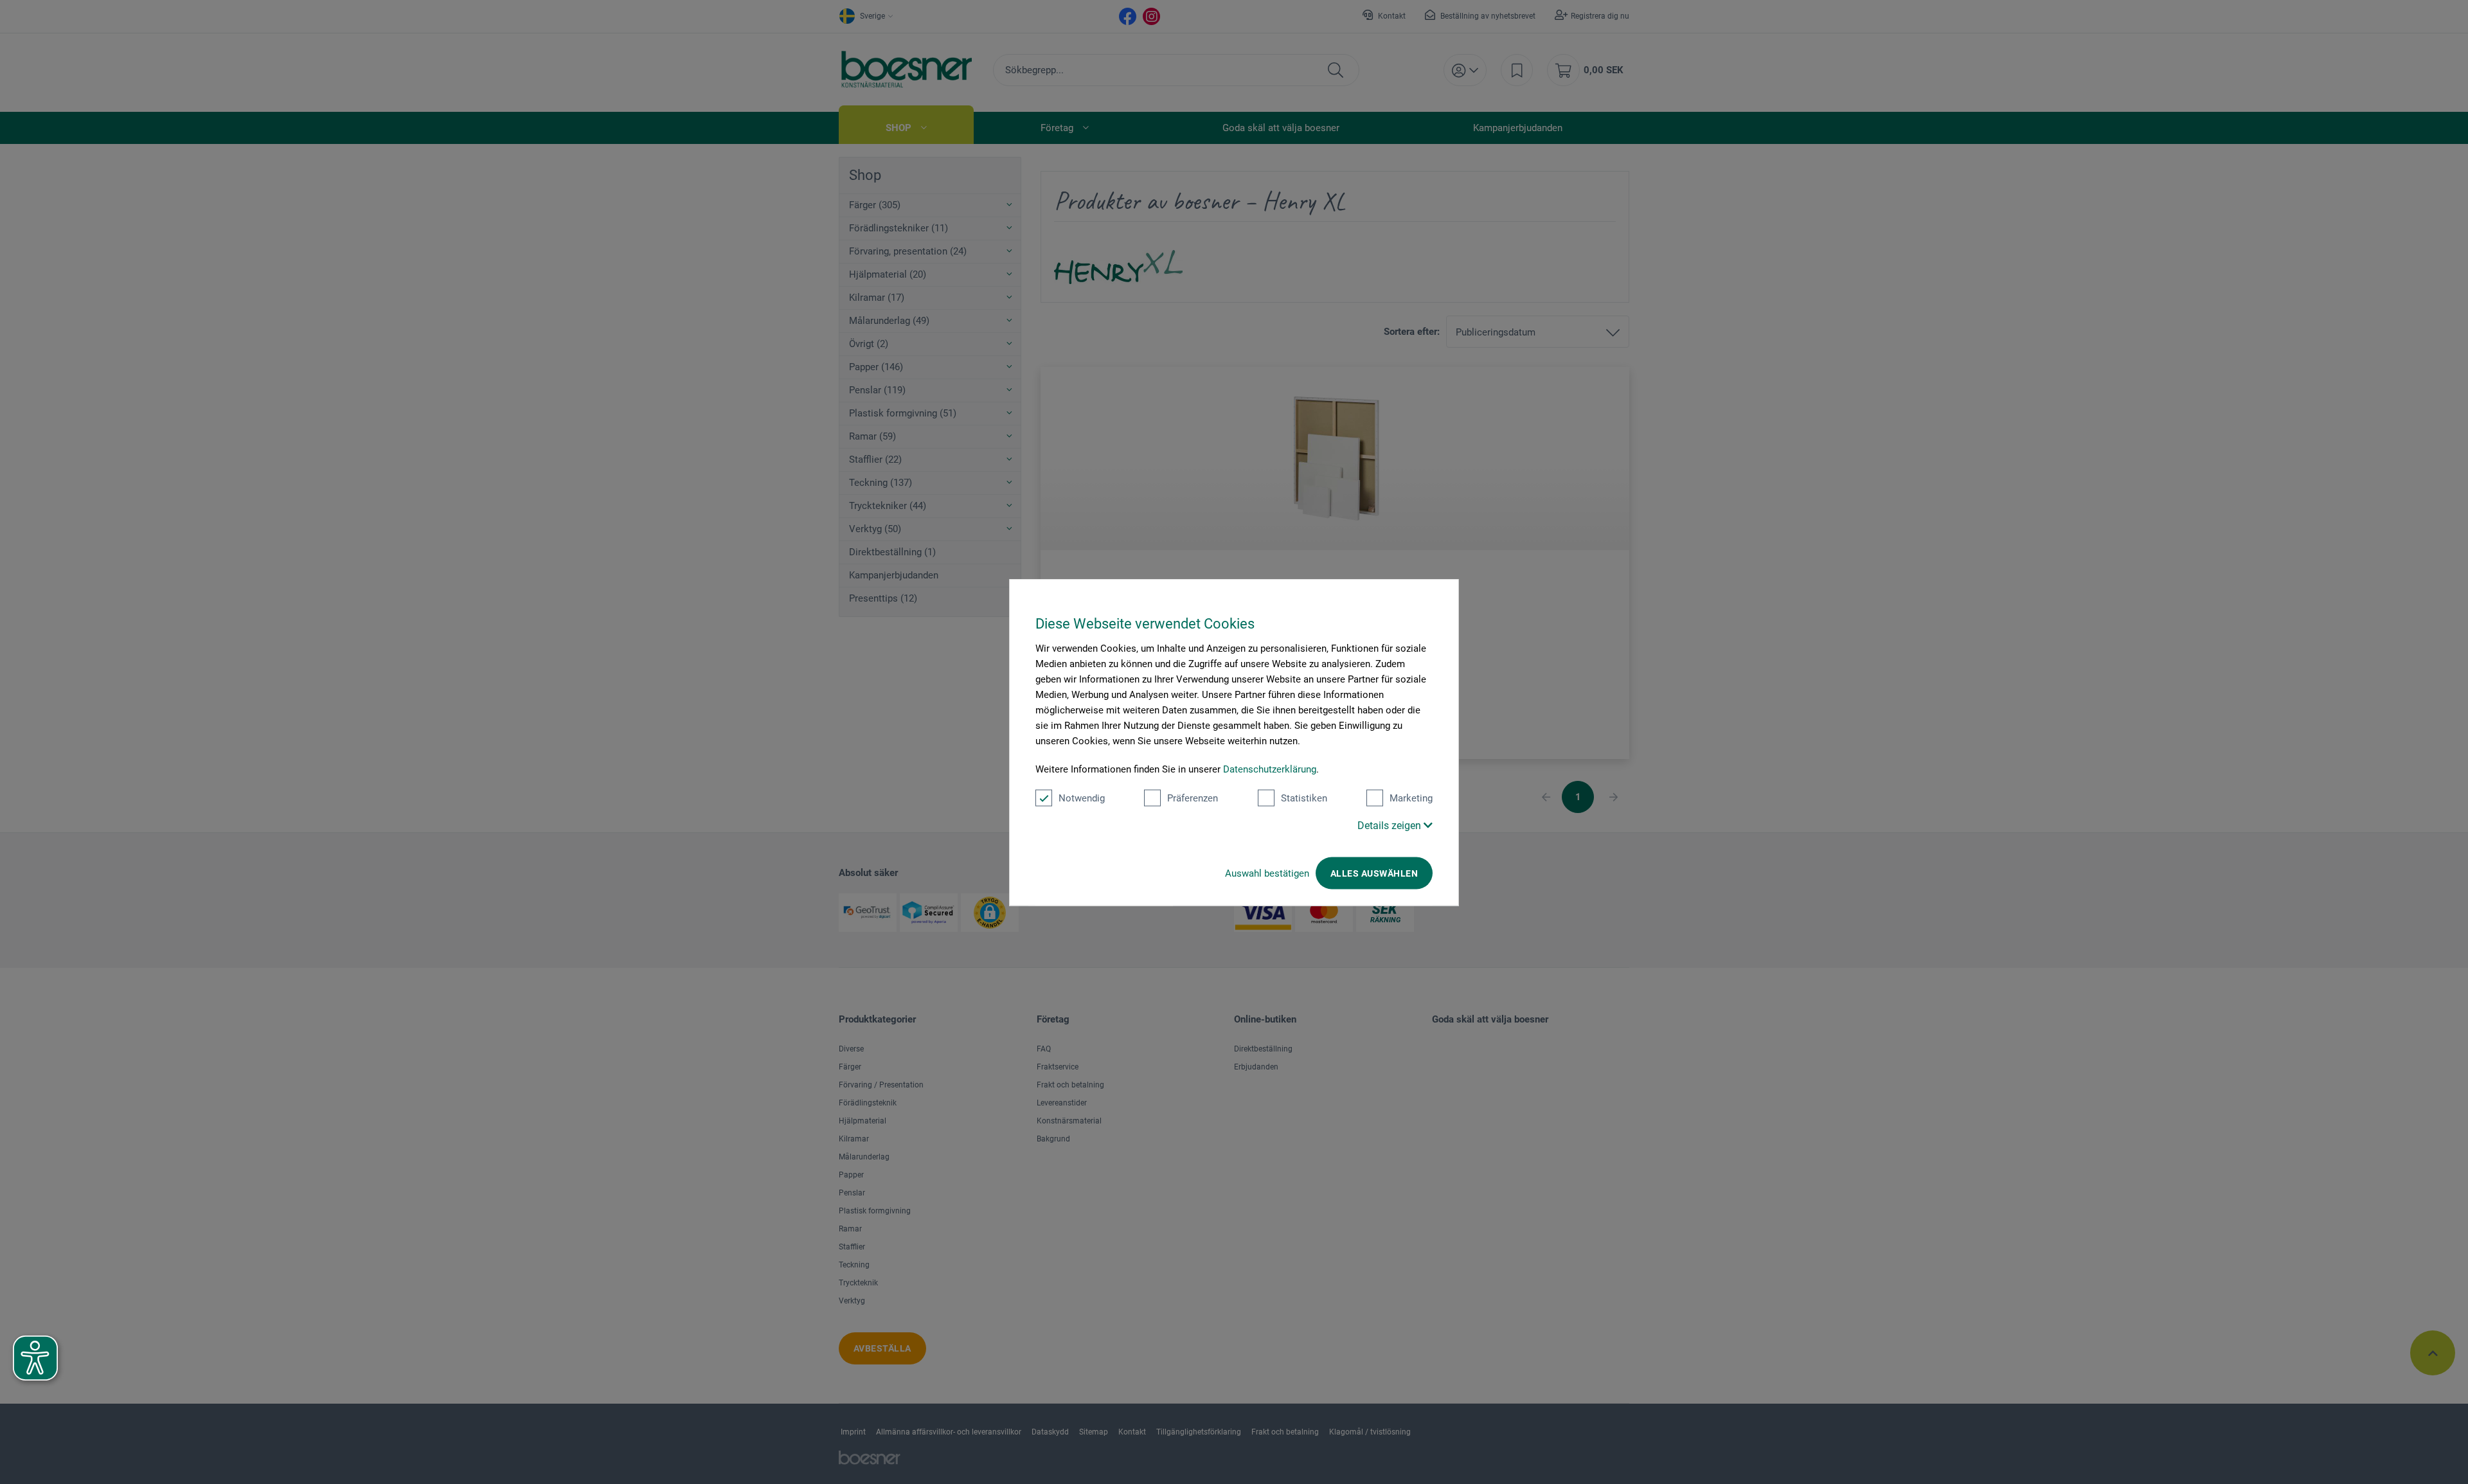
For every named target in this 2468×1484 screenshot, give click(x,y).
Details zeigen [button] (1390, 825)
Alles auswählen (1374, 873)
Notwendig (1082, 798)
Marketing (1411, 798)
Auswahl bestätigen (1267, 873)
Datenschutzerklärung (1270, 769)
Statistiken (1304, 798)
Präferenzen (1193, 798)
